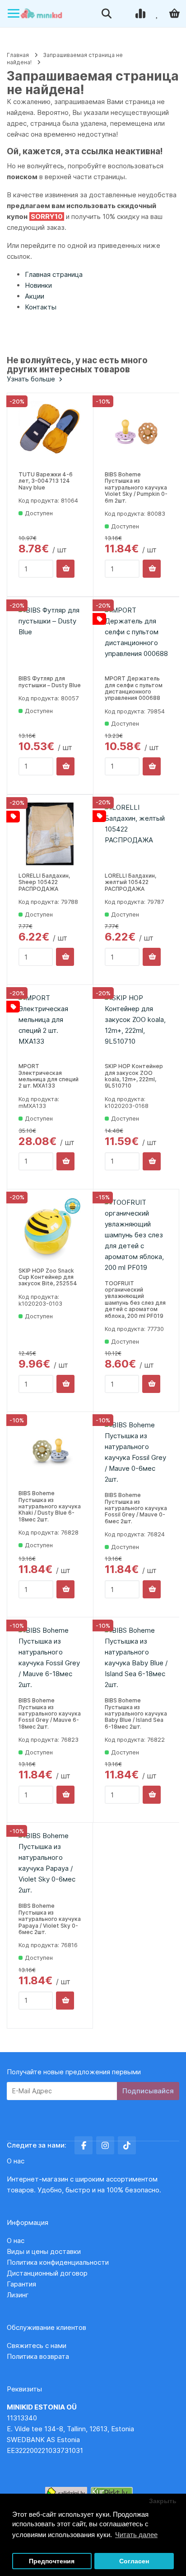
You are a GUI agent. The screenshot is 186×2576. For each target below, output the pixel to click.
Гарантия (21, 2284)
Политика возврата (38, 2356)
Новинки (38, 285)
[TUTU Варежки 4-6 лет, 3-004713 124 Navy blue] (50, 433)
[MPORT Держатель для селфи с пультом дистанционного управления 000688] (136, 637)
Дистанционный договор (50, 2273)
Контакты (41, 307)
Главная (18, 55)
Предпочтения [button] (52, 2561)
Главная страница (54, 274)
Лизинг (18, 2295)
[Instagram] (105, 2145)
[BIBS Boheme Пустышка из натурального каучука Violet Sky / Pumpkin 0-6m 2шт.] (136, 433)
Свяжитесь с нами (37, 2345)
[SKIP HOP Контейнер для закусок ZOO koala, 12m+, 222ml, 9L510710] (136, 1024)
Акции (35, 296)
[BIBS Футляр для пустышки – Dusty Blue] (50, 637)
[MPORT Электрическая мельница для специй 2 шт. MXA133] (50, 1024)
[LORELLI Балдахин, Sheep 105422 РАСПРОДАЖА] (50, 834)
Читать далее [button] (136, 2535)
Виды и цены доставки (44, 2251)
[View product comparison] (141, 14)
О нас (16, 2241)
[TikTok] (127, 2145)
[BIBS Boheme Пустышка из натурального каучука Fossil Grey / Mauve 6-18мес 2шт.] (50, 1658)
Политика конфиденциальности (58, 2262)
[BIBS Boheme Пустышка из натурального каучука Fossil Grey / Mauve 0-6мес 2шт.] (136, 1452)
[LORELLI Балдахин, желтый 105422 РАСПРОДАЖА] (136, 834)
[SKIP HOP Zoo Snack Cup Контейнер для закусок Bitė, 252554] (50, 1229)
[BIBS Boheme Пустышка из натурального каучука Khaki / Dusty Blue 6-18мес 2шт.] (50, 1451)
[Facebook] (84, 2145)
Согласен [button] (134, 2561)
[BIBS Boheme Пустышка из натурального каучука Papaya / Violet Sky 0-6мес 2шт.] (50, 1863)
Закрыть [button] (163, 2501)
